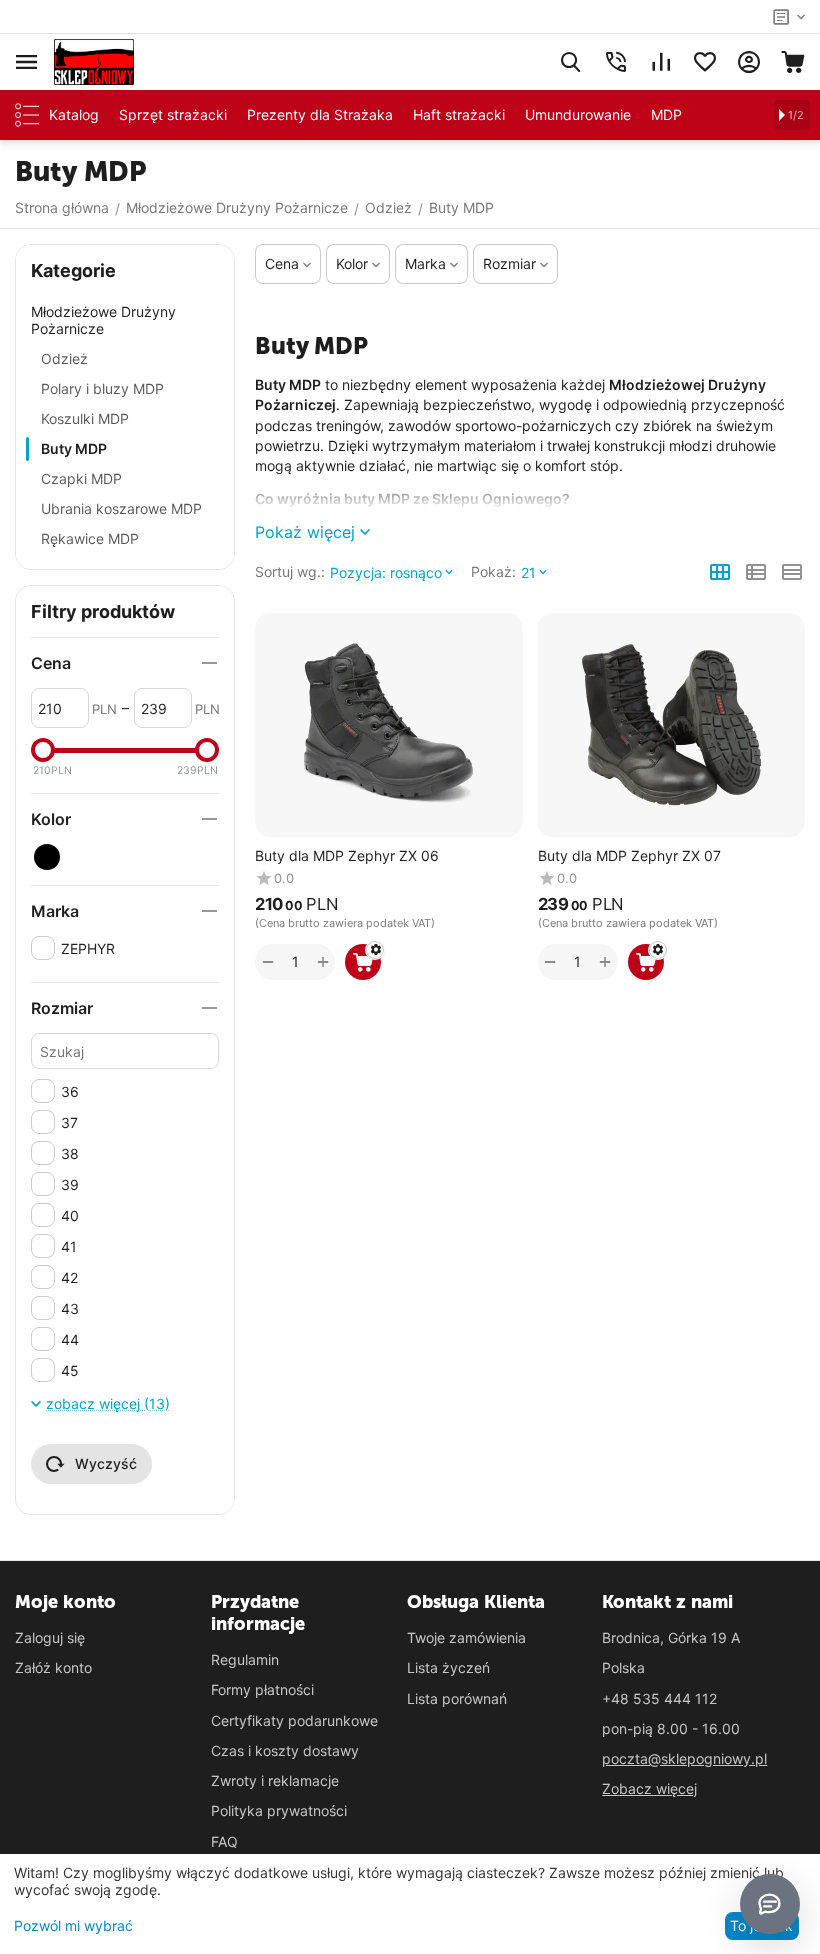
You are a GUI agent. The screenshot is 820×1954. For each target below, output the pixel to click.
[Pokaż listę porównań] (661, 62)
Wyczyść (106, 1463)
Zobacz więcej (649, 1788)
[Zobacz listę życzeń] (705, 62)
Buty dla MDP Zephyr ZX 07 (629, 856)
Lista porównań (457, 1698)
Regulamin (245, 1659)
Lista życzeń (448, 1667)
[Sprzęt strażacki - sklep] (94, 60)
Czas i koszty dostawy (285, 1750)
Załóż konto (53, 1667)
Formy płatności (262, 1689)
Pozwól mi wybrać (73, 1925)
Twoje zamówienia (466, 1637)
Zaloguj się (50, 1637)
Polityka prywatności (279, 1810)
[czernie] (47, 857)
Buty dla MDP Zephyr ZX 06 (347, 856)
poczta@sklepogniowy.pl (684, 1758)
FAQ (224, 1841)
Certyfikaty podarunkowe (294, 1720)
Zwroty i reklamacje (275, 1780)
